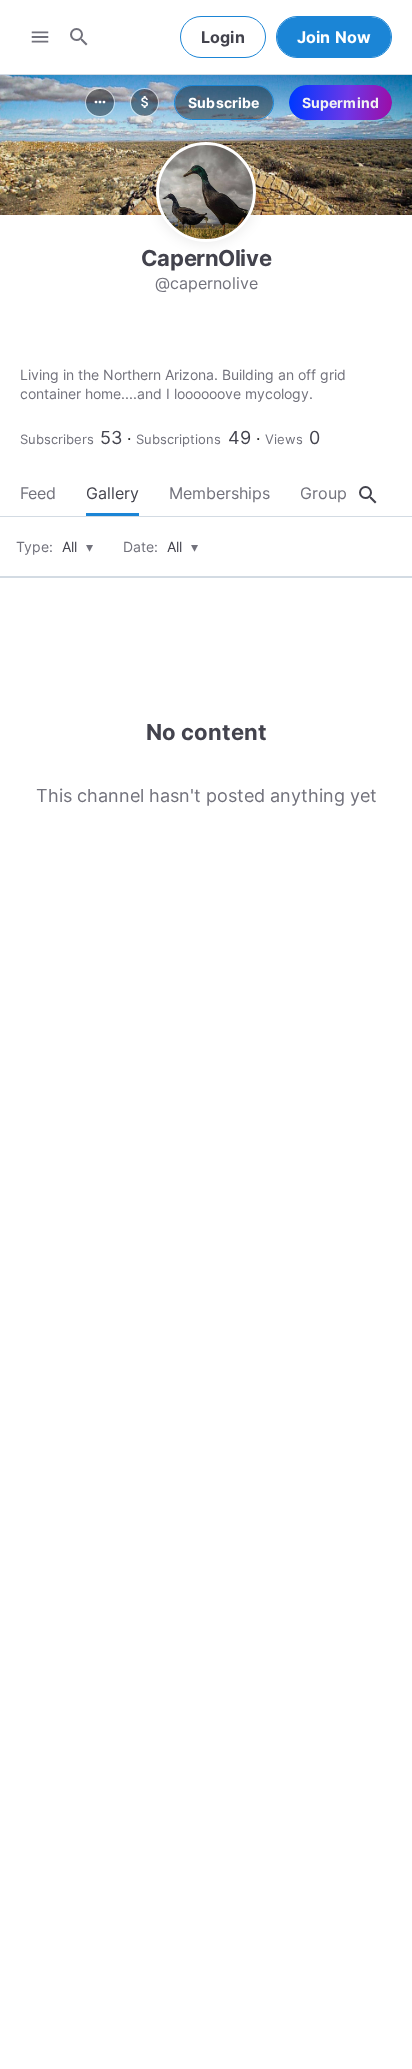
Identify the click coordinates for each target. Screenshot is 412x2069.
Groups (327, 493)
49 (239, 437)
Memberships (219, 493)
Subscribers (57, 439)
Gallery (112, 493)
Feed (38, 493)
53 (111, 437)
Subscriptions (178, 439)
